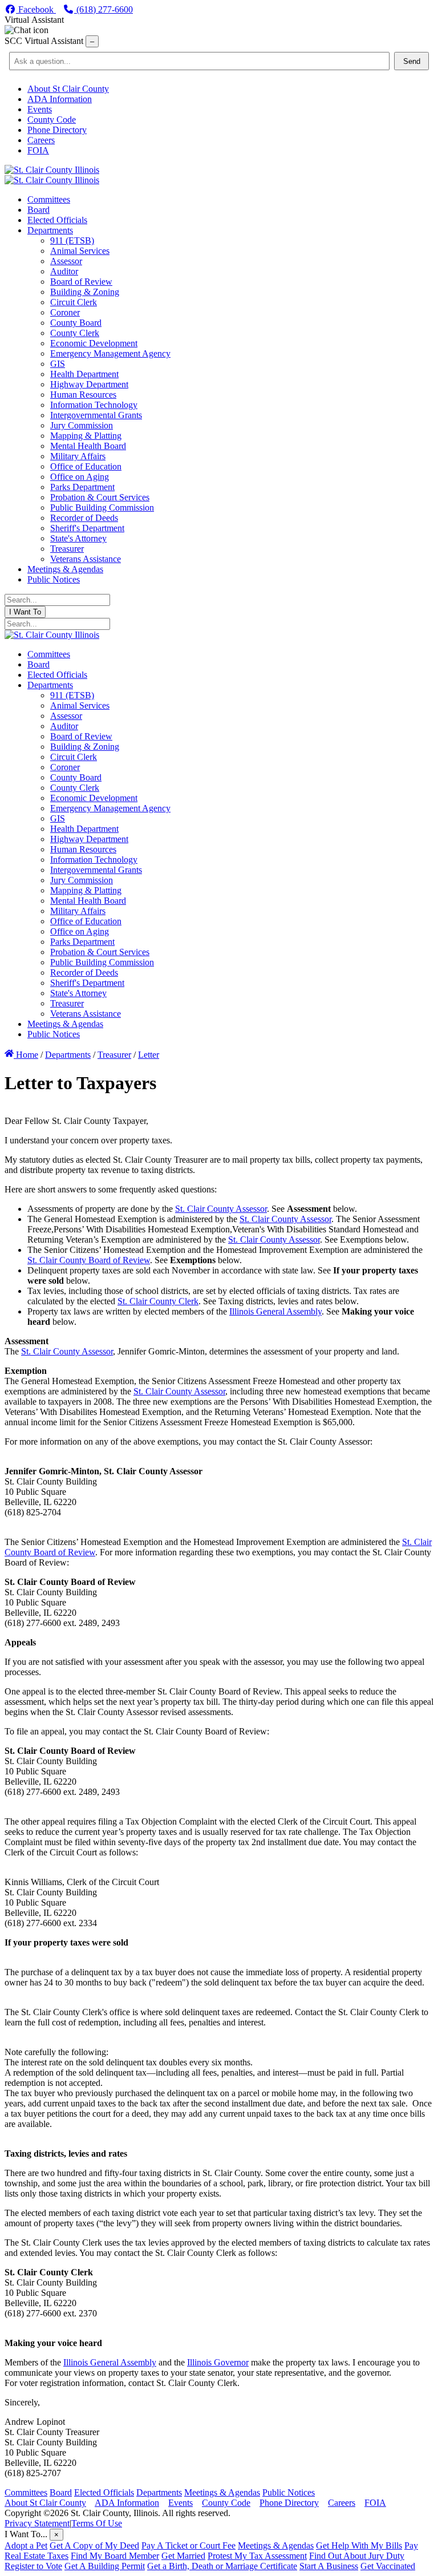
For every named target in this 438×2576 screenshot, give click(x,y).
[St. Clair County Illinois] (52, 170)
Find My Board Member (115, 2556)
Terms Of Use (97, 2523)
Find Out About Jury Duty (357, 2556)
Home (26, 1055)
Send (412, 61)
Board (61, 2492)
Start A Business (329, 2566)
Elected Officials (104, 2492)
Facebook (36, 9)
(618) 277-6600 (104, 9)
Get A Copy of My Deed (94, 2545)
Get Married (183, 2556)
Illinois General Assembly (275, 1311)
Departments (159, 2492)
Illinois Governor (218, 2362)
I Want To (25, 612)
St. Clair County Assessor (221, 1209)
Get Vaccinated (388, 2566)
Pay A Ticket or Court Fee (188, 2545)
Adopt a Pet (26, 2545)
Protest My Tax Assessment (257, 2556)
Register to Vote (33, 2566)
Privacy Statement (37, 2523)
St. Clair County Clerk (158, 1301)
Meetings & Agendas (222, 2492)
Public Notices (289, 2492)
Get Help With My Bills (359, 2545)
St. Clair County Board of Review (89, 1260)
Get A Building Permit (105, 2566)
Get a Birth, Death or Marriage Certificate (222, 2566)
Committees (26, 2492)
